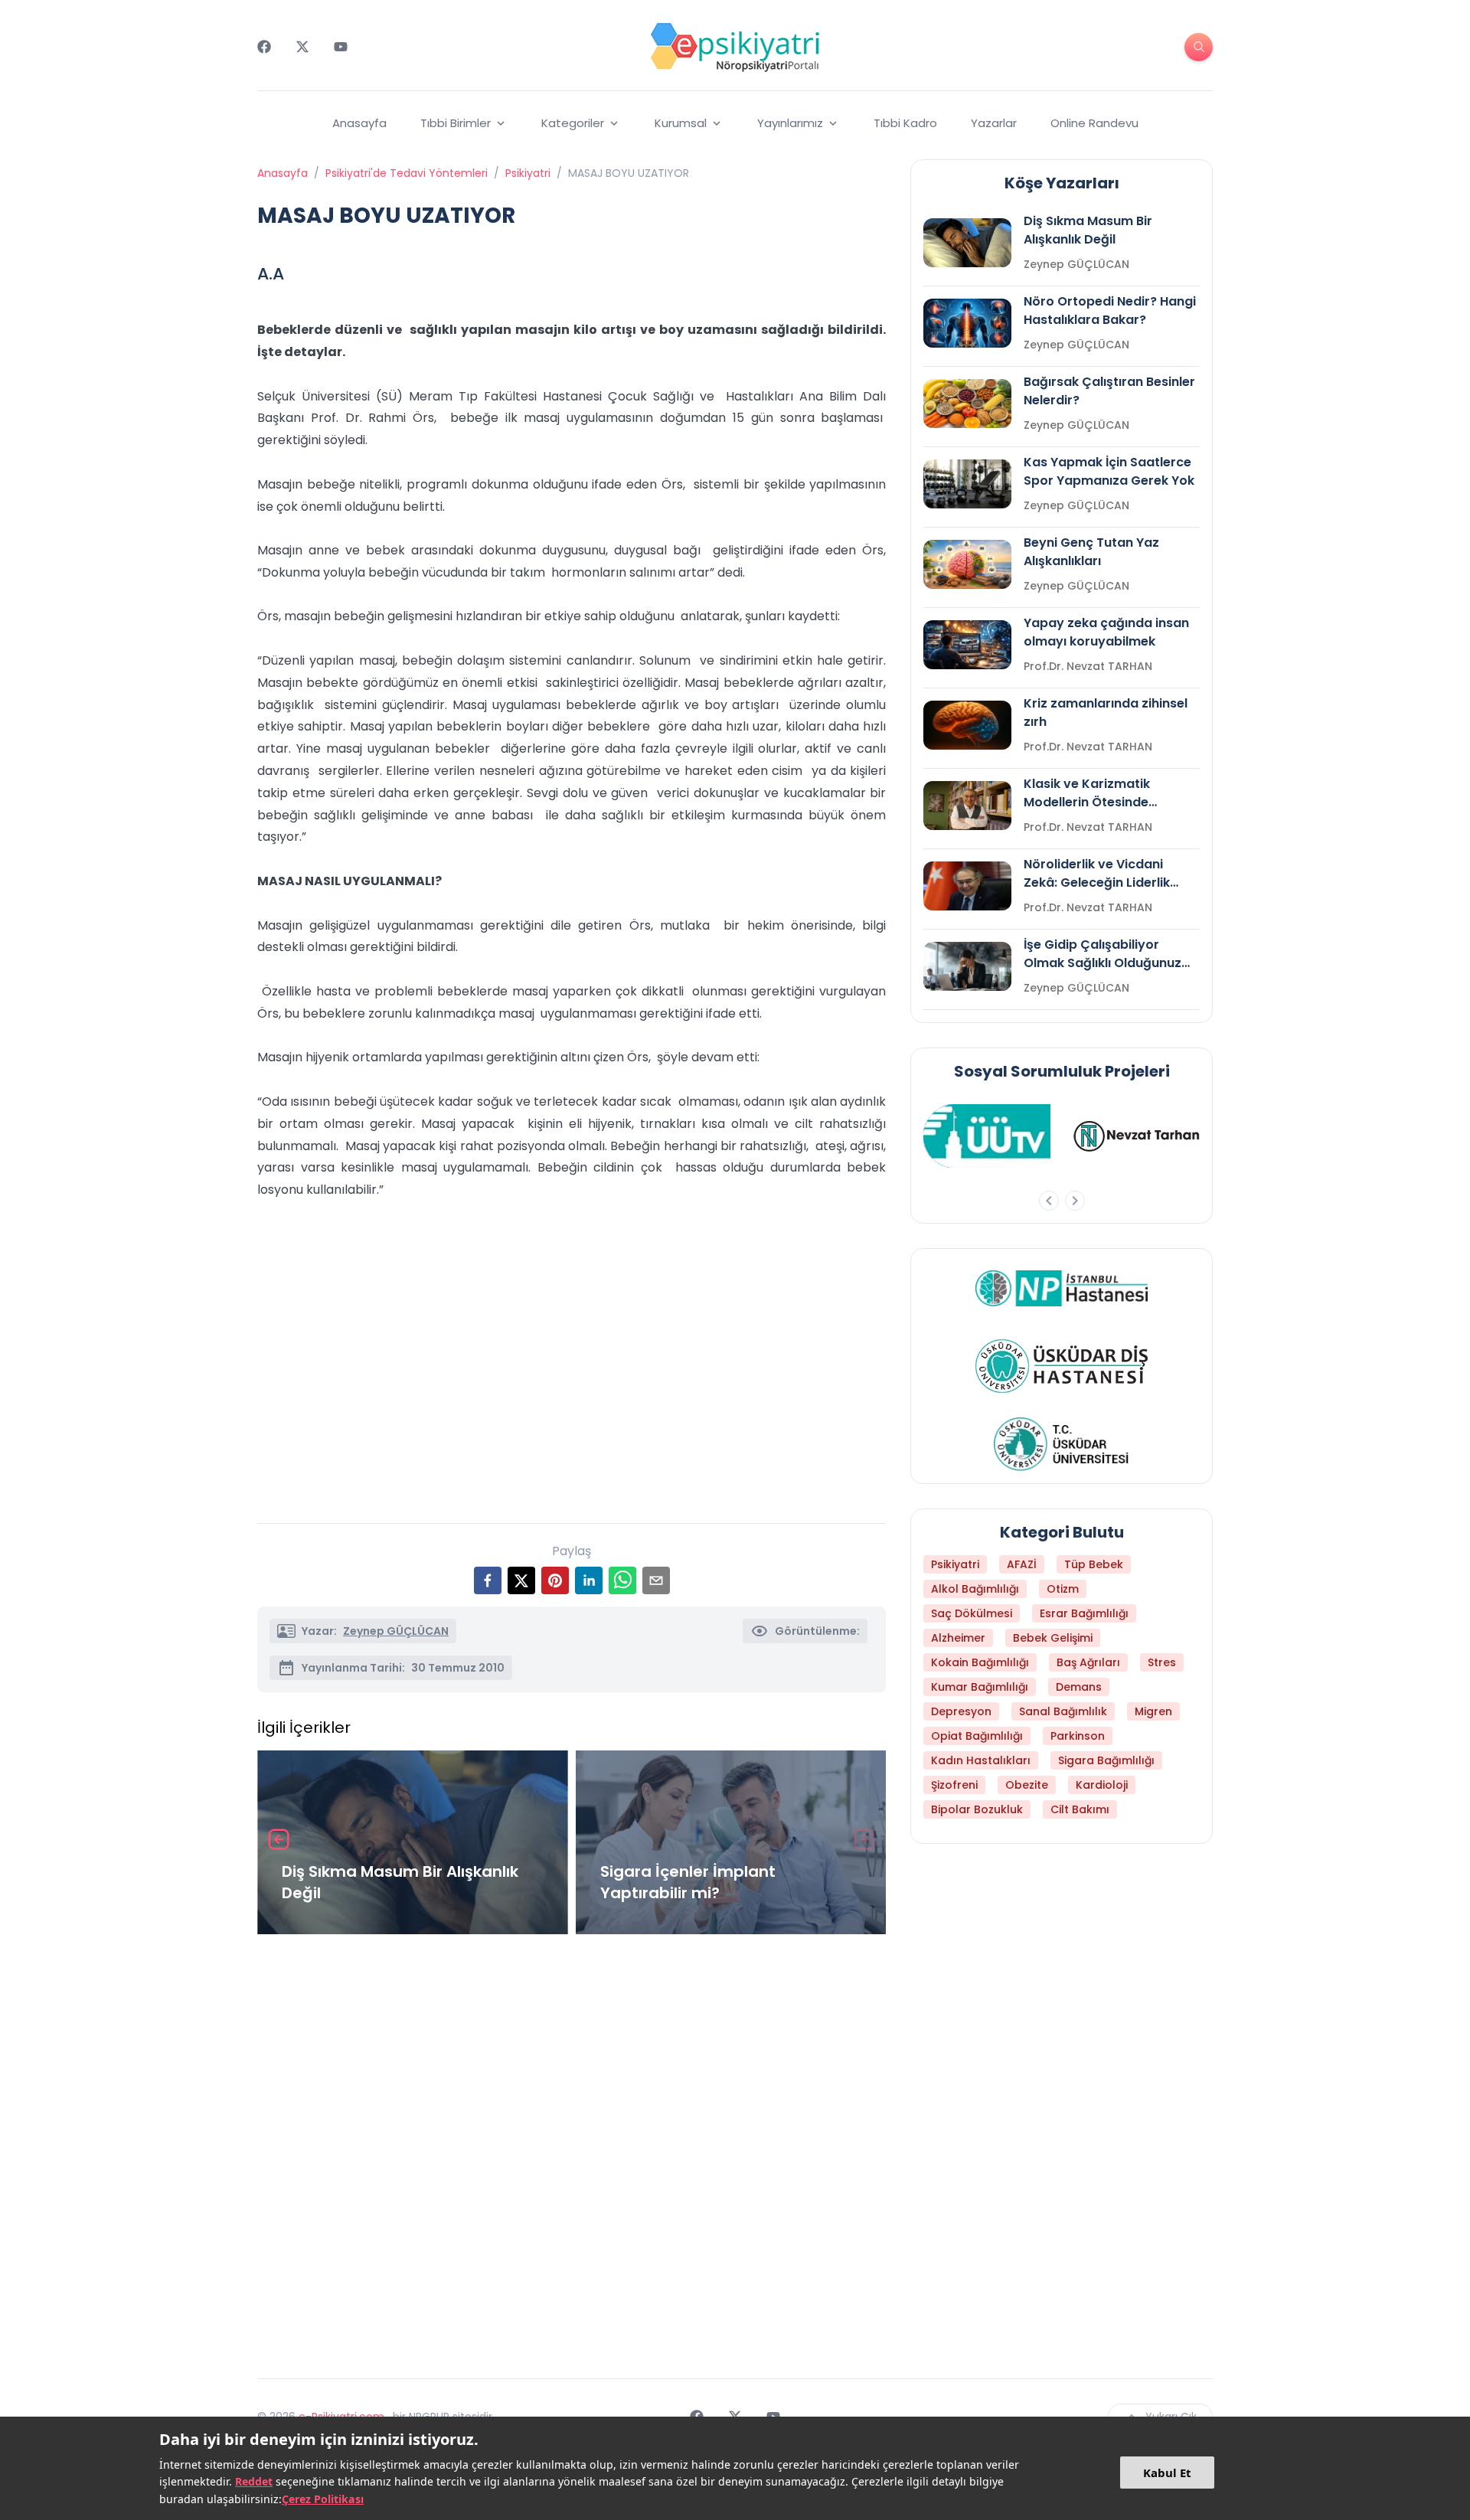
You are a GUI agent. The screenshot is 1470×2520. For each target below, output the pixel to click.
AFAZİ (1022, 1564)
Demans (1079, 1687)
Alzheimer (958, 1638)
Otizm (1063, 1589)
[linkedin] (589, 1580)
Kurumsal (681, 123)
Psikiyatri (528, 173)
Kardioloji (1102, 1785)
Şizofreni (954, 1785)
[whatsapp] (622, 1580)
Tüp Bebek (1094, 1564)
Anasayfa (359, 123)
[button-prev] (1049, 1201)
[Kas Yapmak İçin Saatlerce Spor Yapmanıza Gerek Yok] (967, 484)
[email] (656, 1580)
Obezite (1027, 1785)
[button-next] (1075, 1201)
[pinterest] (555, 1580)
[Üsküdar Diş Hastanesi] (1062, 1366)
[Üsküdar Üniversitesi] (1062, 1444)
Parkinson (1078, 1736)
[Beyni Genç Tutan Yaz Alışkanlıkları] (967, 564)
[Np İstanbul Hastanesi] (1062, 1288)
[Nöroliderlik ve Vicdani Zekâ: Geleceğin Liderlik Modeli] (967, 886)
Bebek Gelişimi (1053, 1638)
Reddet (254, 2481)
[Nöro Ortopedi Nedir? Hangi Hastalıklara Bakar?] (967, 323)
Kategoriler (573, 123)
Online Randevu (1094, 123)
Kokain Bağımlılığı (980, 1662)
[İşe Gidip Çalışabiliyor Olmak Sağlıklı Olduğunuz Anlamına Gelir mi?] (967, 966)
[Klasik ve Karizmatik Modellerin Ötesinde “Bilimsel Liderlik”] (967, 806)
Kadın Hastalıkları (981, 1760)
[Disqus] (572, 2150)
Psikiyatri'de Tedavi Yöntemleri (407, 173)
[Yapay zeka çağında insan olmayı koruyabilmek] (967, 645)
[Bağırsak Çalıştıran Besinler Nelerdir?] (967, 404)
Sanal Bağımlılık (1063, 1711)
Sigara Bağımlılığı (1106, 1760)
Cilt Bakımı (1080, 1809)
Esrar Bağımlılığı (1084, 1613)
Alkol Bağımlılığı (975, 1589)
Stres (1162, 1662)
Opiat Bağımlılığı (977, 1736)
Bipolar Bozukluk (977, 1809)
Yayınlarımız (790, 123)
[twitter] (521, 1580)
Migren (1153, 1711)
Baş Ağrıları (1088, 1662)
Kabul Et (1167, 2473)
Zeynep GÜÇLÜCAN (396, 1631)
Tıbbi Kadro (905, 123)
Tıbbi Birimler (456, 123)
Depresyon (961, 1711)
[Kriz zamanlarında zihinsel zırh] (967, 725)
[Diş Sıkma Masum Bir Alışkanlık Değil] (967, 243)
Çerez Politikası (323, 2499)
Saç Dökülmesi (972, 1613)
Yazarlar (994, 123)
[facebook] (488, 1580)
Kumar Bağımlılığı (980, 1687)
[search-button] (1199, 47)
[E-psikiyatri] (735, 47)
